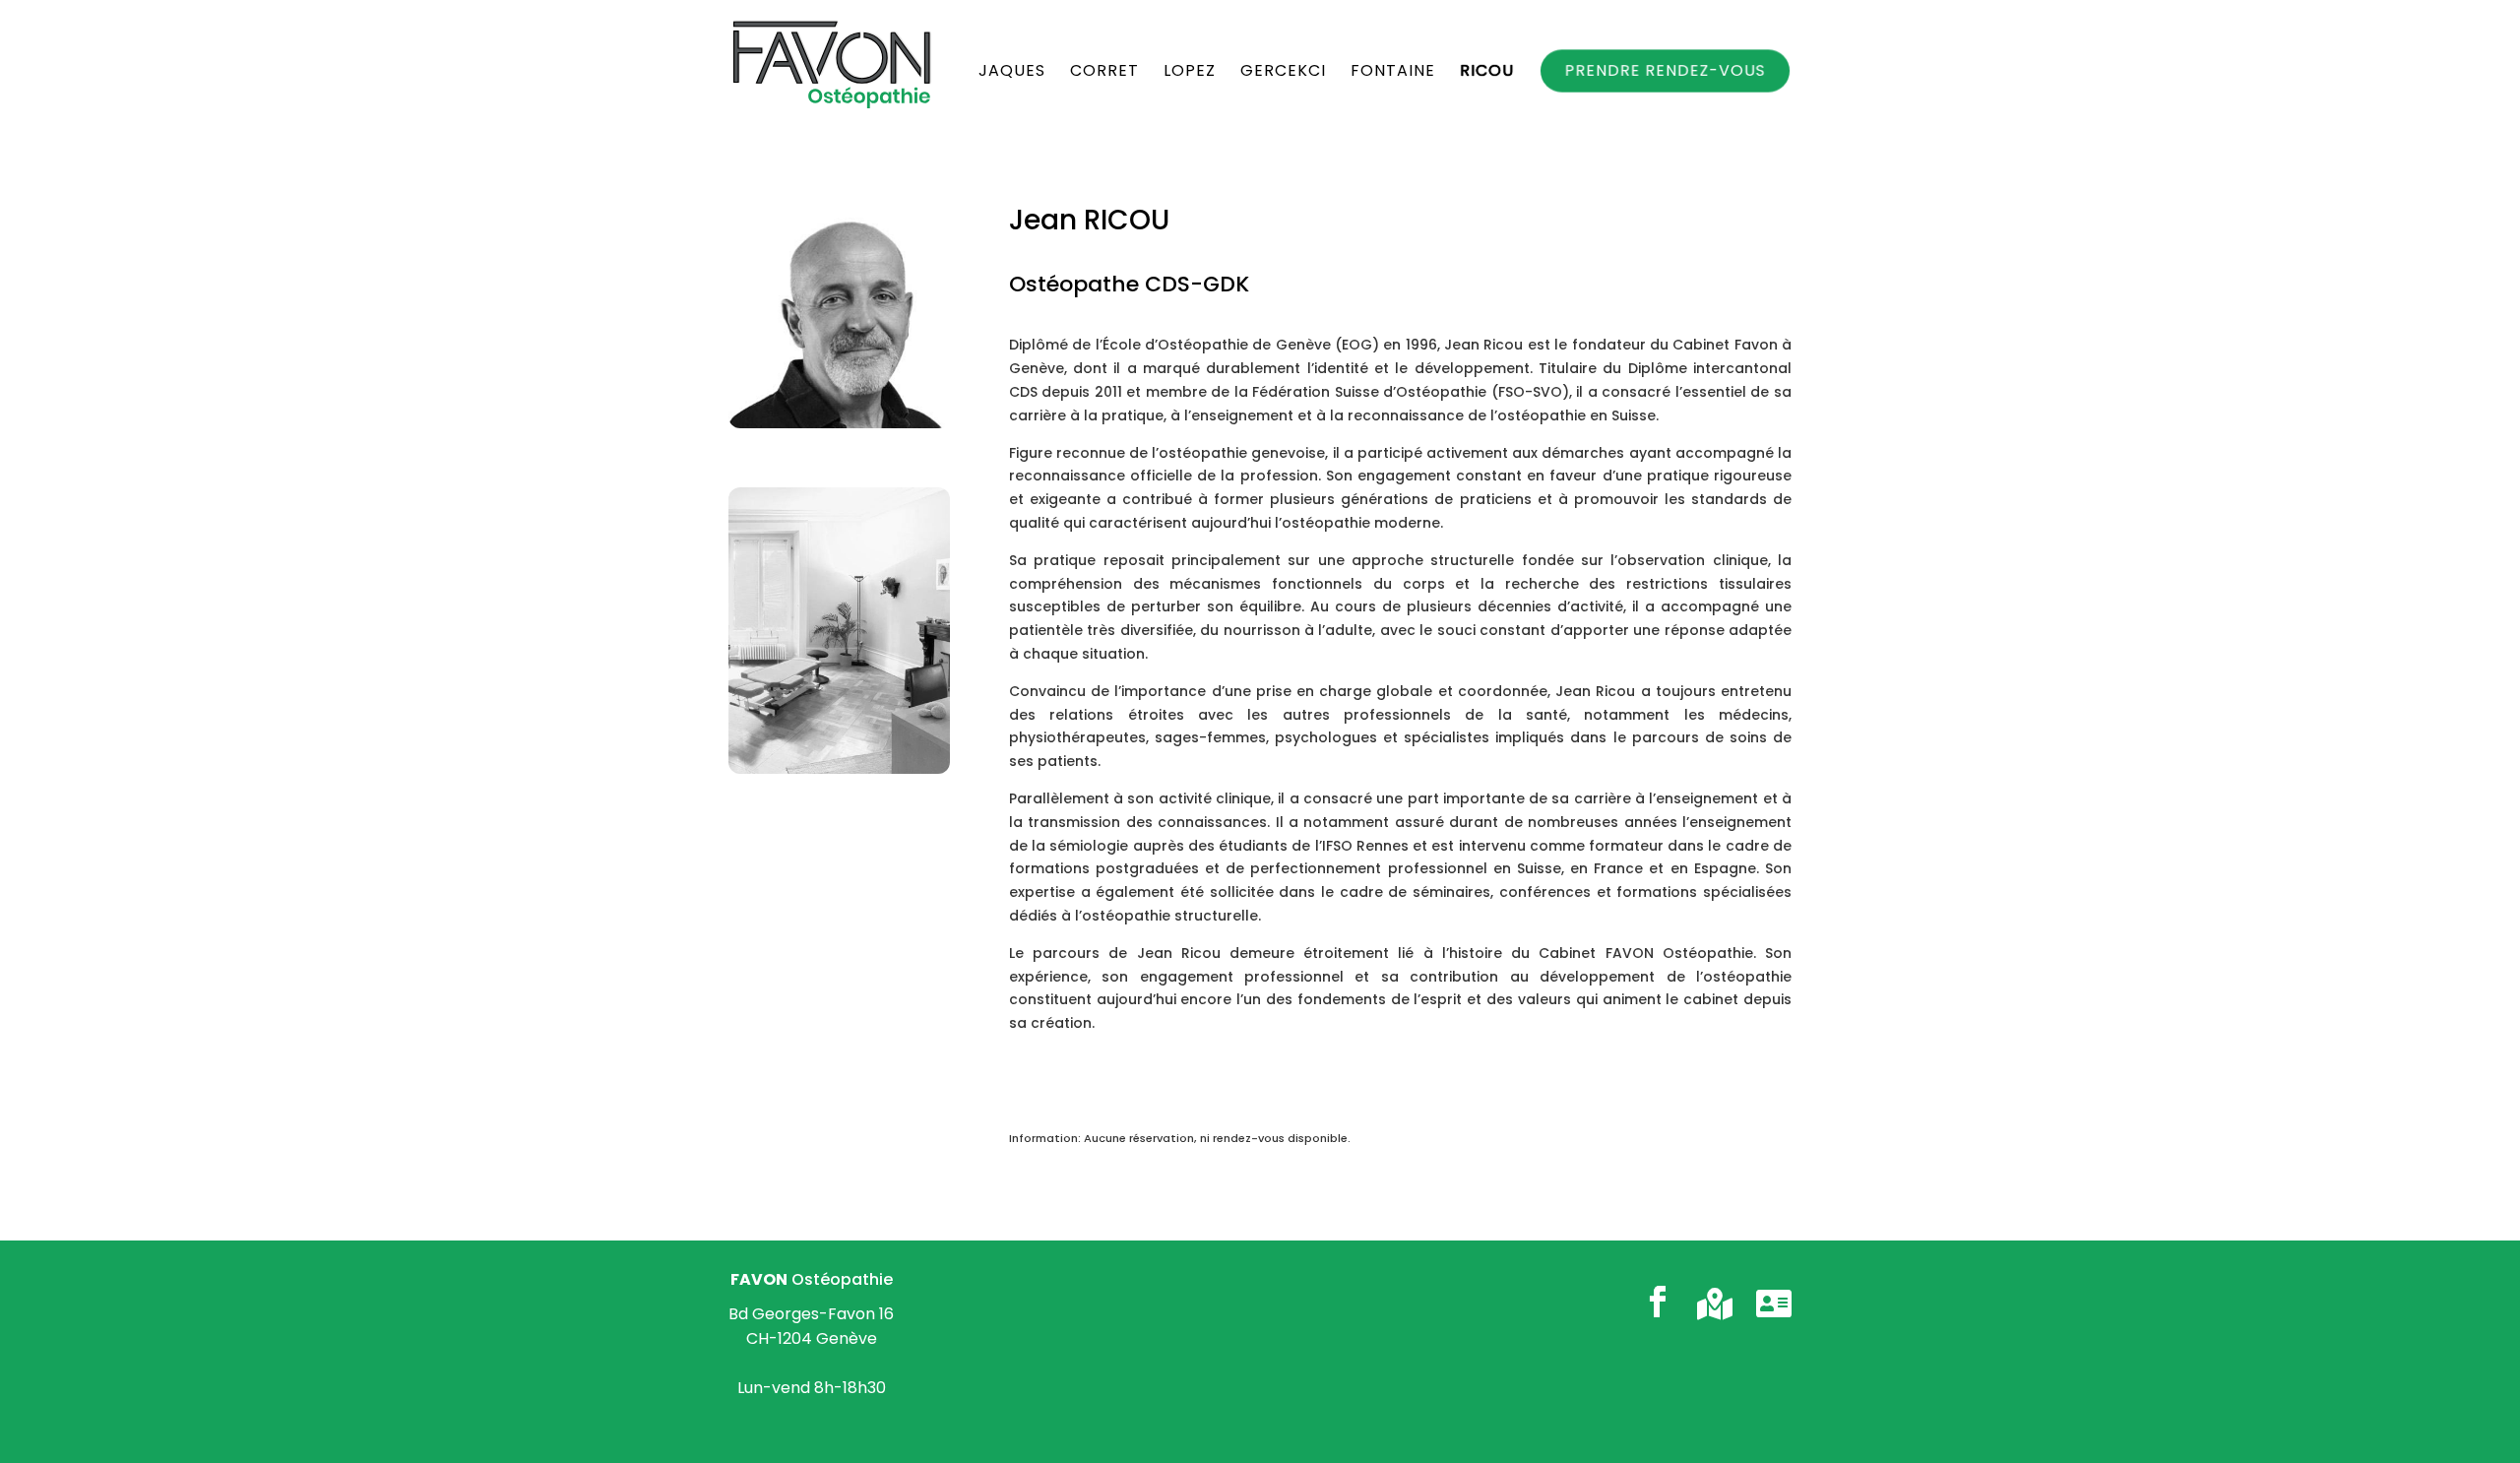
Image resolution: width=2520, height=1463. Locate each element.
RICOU (1487, 73)
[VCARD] (1774, 1304)
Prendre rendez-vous (1665, 70)
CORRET (1104, 73)
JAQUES (1012, 73)
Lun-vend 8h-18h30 (812, 1388)
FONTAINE (1393, 73)
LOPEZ (1190, 73)
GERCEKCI (1283, 73)
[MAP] (1715, 1304)
